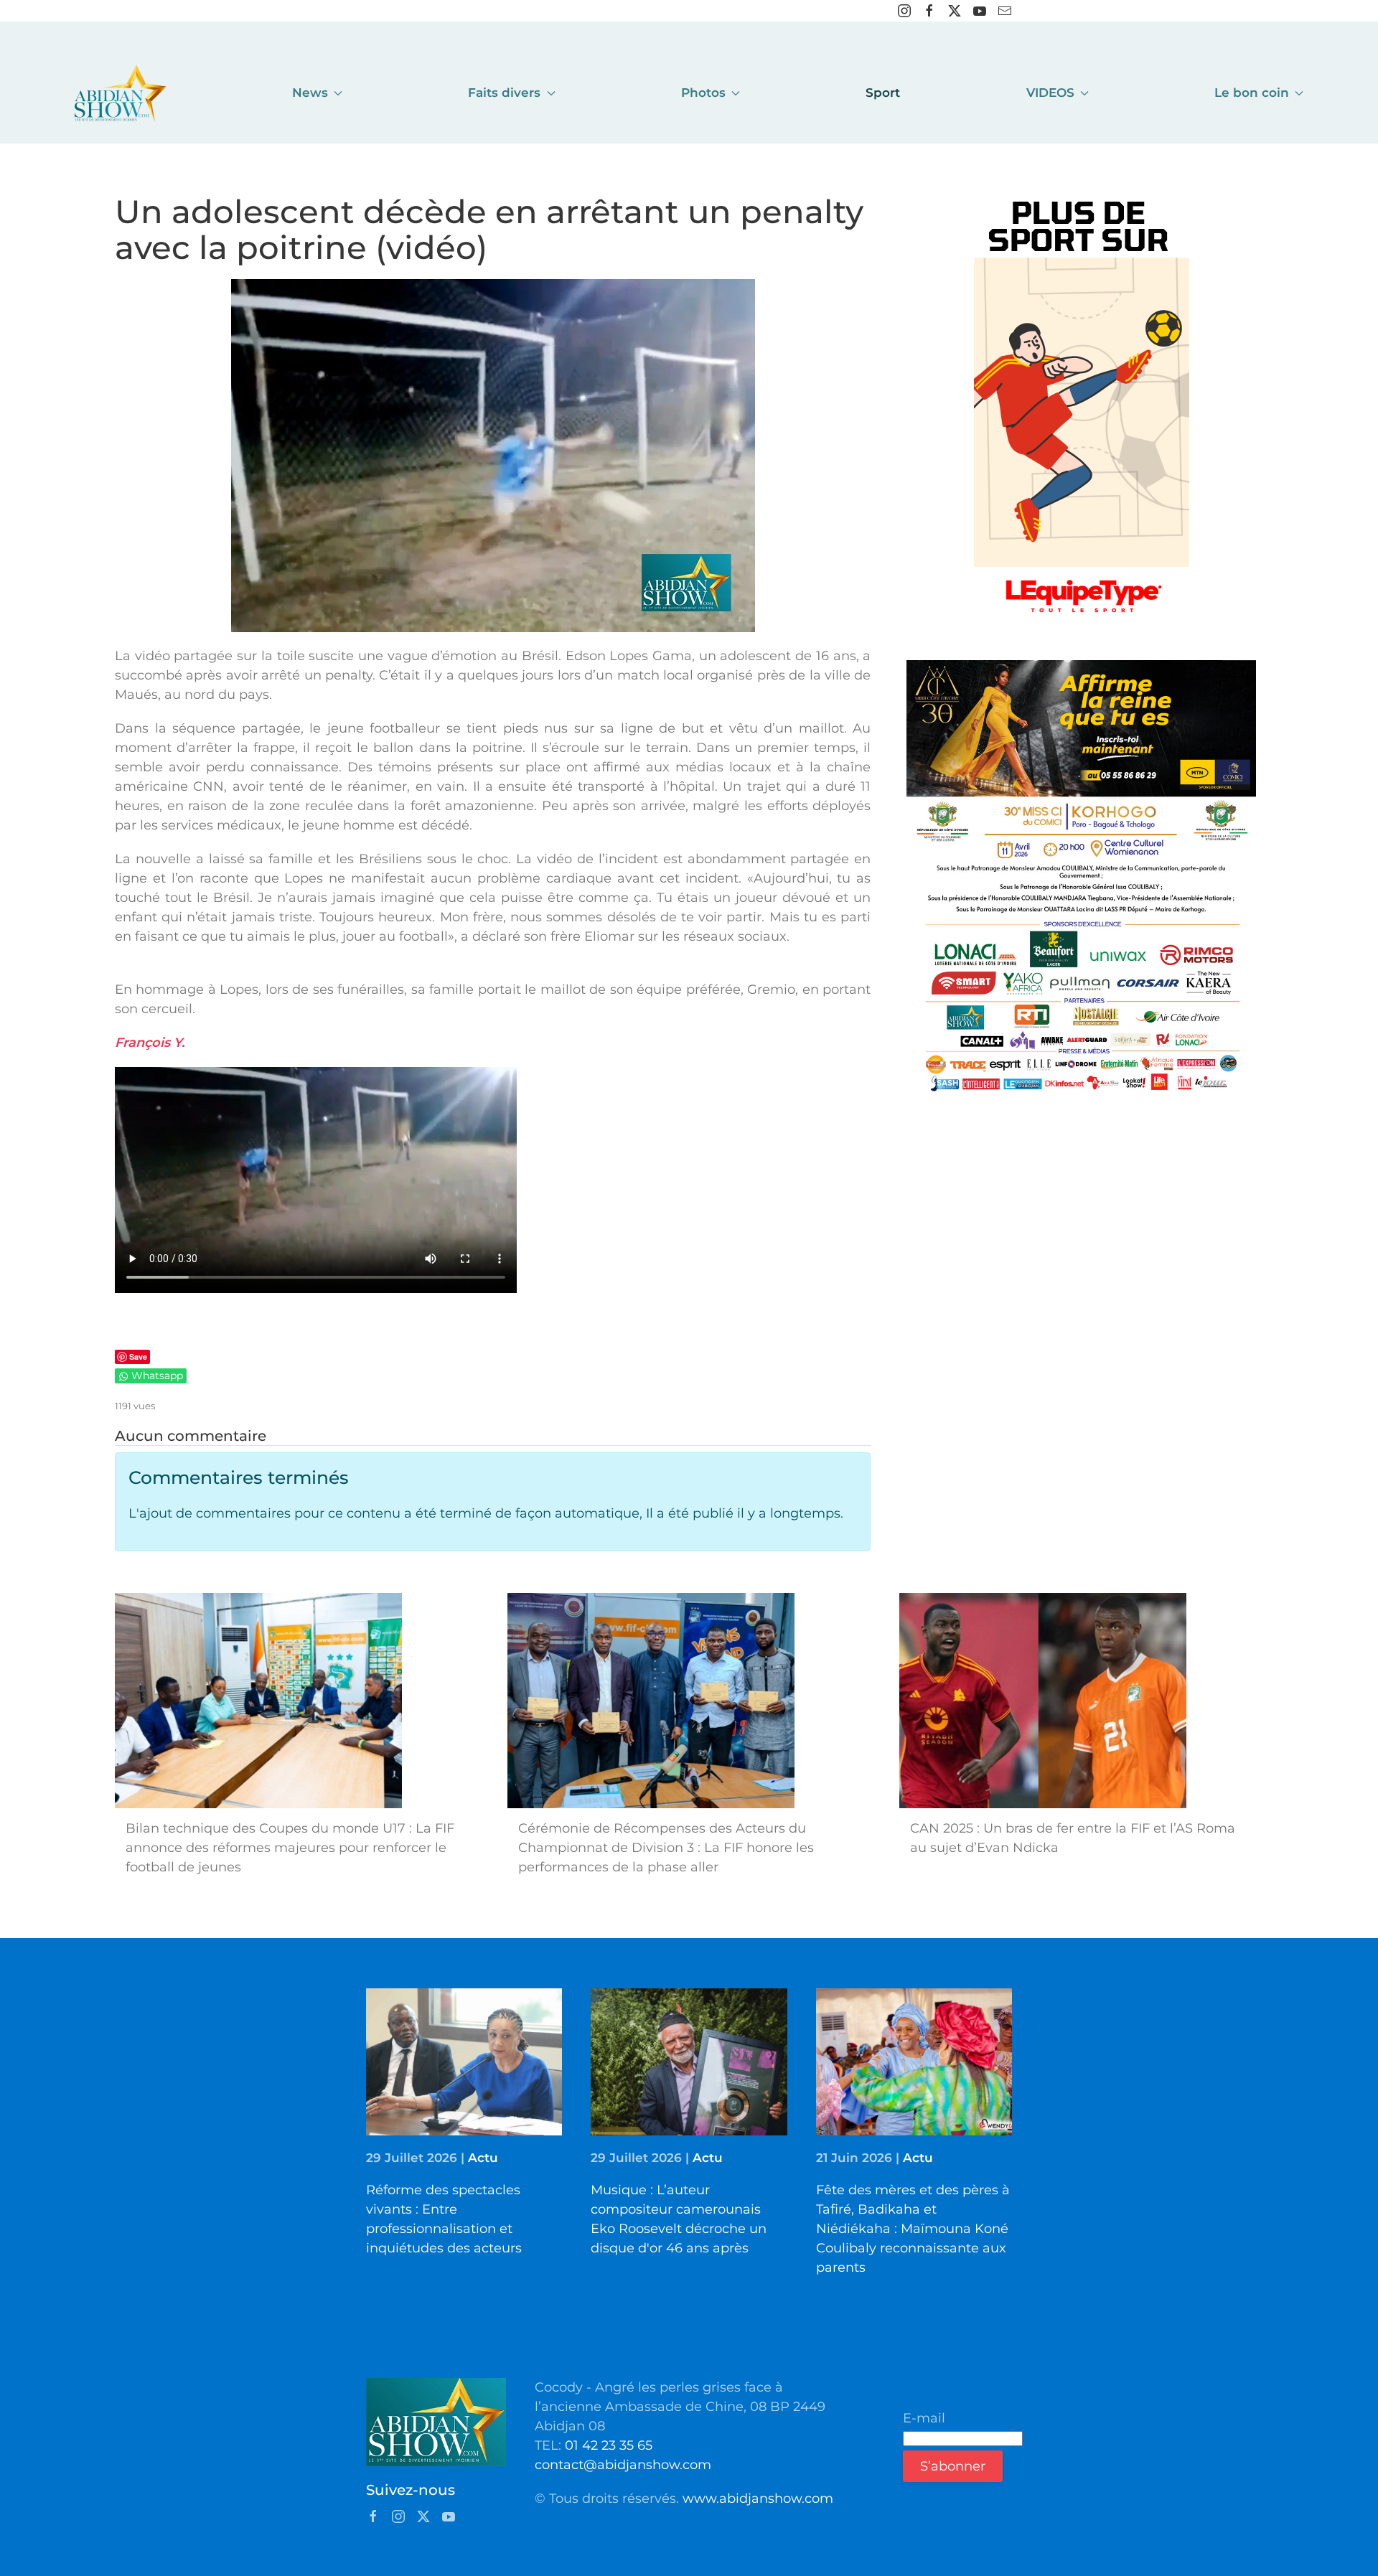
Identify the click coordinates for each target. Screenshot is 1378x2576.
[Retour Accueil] (120, 93)
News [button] (310, 93)
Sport (883, 93)
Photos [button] (703, 93)
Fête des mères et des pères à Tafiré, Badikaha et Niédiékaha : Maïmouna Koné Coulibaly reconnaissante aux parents (913, 2229)
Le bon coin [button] (1252, 93)
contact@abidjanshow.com (623, 2465)
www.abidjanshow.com (758, 2499)
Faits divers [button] (504, 93)
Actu (483, 2158)
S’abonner (953, 2466)
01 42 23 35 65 (609, 2445)
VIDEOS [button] (1050, 93)
